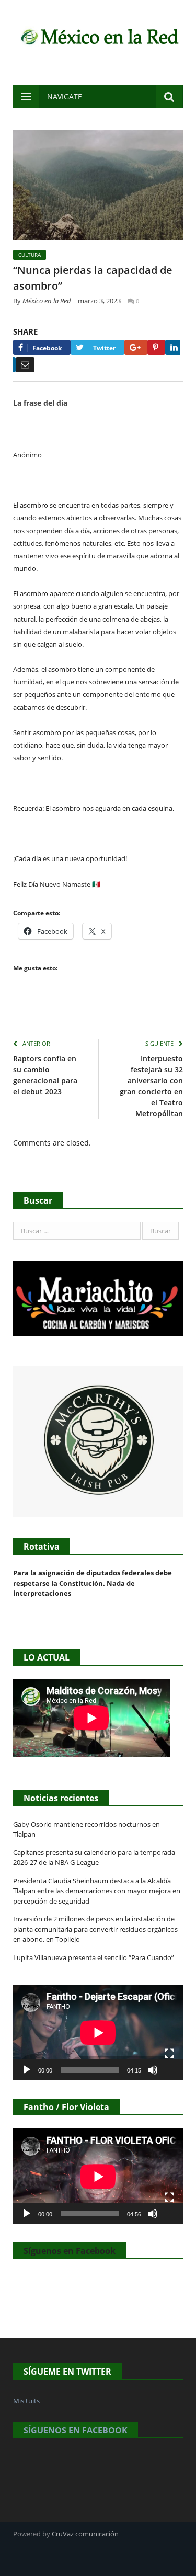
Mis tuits (26, 2401)
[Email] (25, 365)
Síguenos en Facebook (70, 2251)
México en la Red (47, 301)
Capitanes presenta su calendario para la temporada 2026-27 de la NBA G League (94, 1858)
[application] (98, 2033)
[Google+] (136, 347)
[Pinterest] (156, 347)
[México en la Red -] (98, 35)
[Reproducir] (27, 2070)
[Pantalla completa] (169, 2054)
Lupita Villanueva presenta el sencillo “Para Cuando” (94, 1957)
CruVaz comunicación (85, 2534)
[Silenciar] (153, 2070)
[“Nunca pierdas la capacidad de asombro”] (98, 186)
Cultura (30, 255)
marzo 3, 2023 (99, 301)
